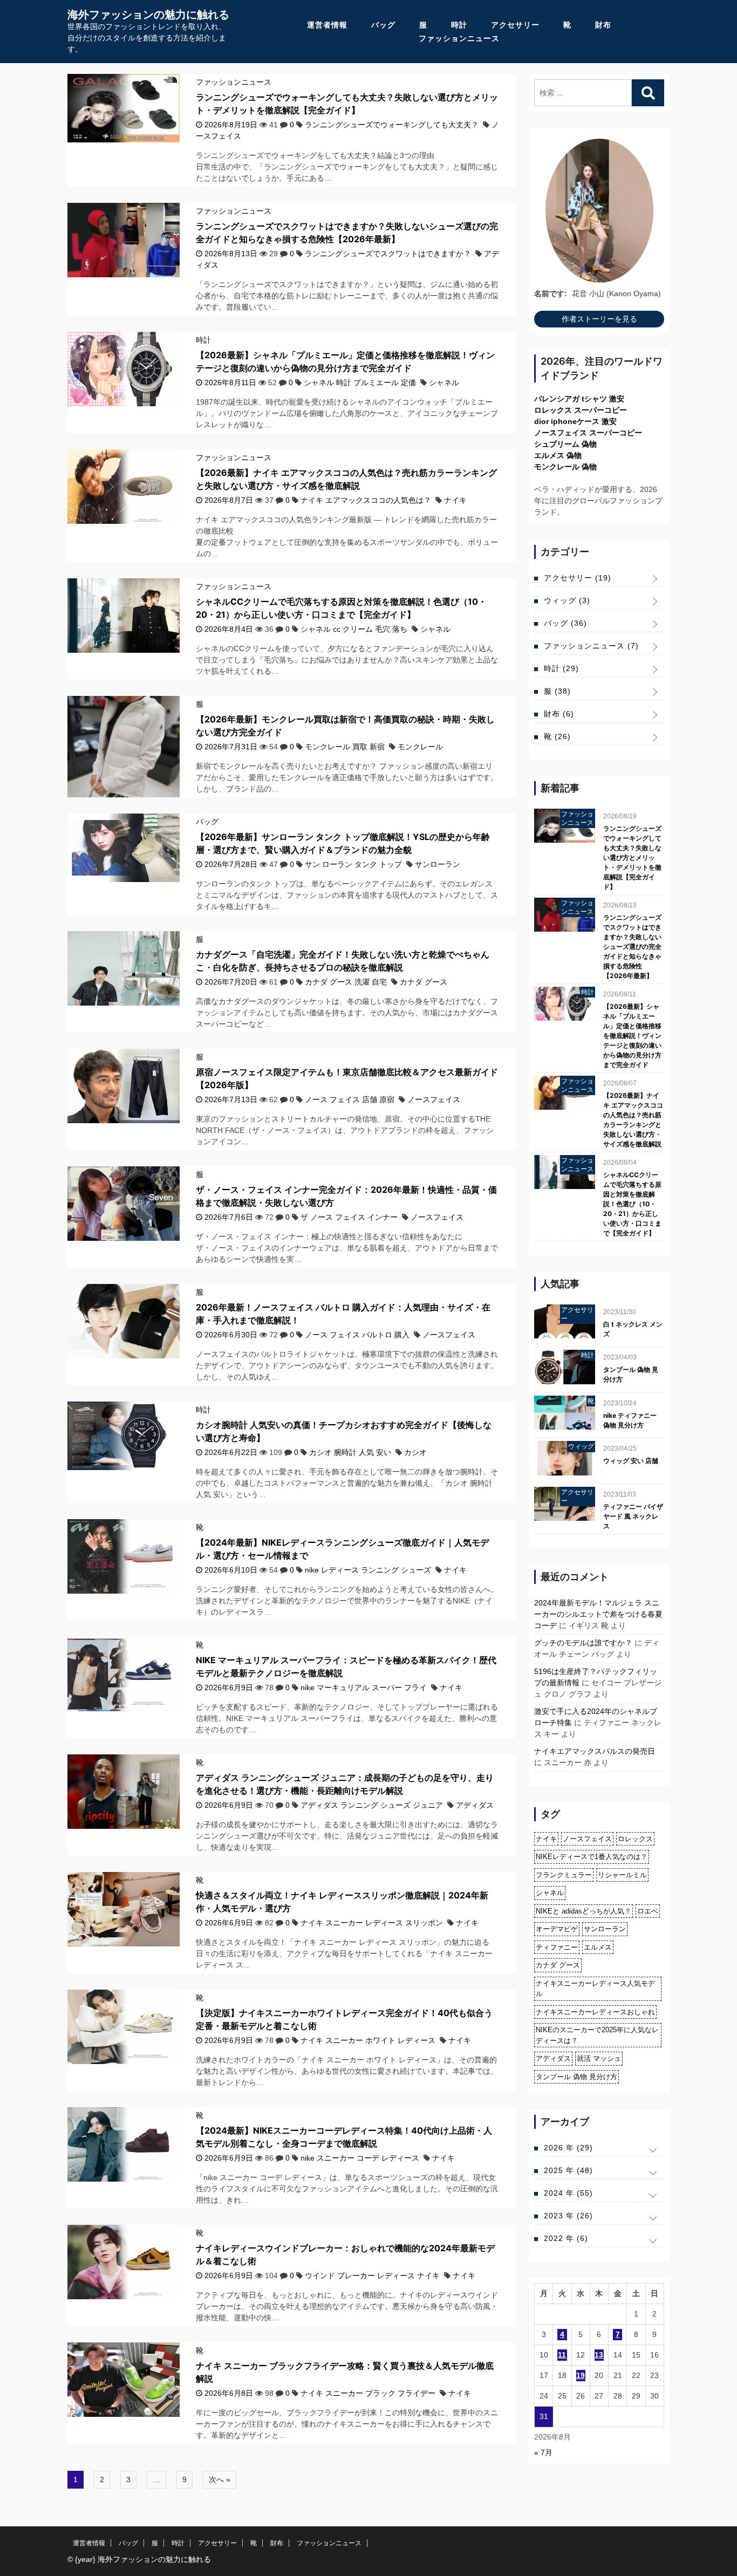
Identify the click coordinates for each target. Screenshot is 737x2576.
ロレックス (635, 1839)
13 (599, 2355)
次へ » (220, 2479)
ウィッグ (567, 600)
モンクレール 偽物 (565, 467)
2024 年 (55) (568, 2193)
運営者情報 (327, 25)
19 (581, 2375)
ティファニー (557, 1947)
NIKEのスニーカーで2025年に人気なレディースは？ (597, 2035)
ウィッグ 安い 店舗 (631, 1461)
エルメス (598, 1947)
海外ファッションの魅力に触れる (148, 15)
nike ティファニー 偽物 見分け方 (630, 1420)
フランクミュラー (564, 1875)
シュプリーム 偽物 (565, 444)
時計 (459, 25)
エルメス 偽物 (558, 455)
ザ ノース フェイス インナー (349, 1217)
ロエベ (648, 1911)
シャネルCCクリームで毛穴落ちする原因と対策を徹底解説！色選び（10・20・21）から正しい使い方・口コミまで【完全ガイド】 (632, 1204)
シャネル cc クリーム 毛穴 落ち (354, 629)
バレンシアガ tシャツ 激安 (579, 399)
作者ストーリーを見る (599, 319)
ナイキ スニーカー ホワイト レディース (368, 2040)
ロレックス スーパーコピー (581, 410)
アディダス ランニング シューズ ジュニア (372, 1805)
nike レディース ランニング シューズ (368, 1570)
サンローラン (438, 864)
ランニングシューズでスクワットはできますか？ (388, 254)
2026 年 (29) (568, 2148)
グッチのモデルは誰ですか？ (583, 1643)
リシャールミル (622, 1875)
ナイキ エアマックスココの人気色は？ (366, 500)
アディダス (475, 1805)
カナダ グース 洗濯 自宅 (346, 982)
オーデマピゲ (557, 1929)
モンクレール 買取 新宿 (345, 747)
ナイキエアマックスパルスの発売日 (595, 1751)
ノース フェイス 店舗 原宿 (350, 1099)
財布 (603, 25)
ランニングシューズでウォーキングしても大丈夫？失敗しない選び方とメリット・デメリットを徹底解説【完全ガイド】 (632, 857)
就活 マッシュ (599, 2058)
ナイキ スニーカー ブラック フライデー (368, 2393)
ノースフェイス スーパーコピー (588, 433)
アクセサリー (515, 25)
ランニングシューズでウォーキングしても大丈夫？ (392, 125)
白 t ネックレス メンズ (633, 1329)
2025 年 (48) (568, 2170)
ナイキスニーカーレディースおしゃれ (595, 2012)
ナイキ (455, 500)
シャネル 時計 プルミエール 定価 (360, 382)
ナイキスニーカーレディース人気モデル (595, 1989)
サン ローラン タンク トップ (353, 864)
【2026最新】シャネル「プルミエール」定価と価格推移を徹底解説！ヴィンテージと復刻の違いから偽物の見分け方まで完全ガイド (632, 1036)
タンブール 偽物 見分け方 (631, 1374)
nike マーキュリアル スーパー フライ (364, 1687)
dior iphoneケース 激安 (575, 421)
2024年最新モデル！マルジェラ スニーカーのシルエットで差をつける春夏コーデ (598, 1614)
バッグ (383, 25)
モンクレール (420, 747)
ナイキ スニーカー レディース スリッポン (372, 1923)
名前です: (551, 293)
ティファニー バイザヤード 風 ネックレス (633, 1516)
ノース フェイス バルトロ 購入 (357, 1335)
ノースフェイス (434, 1099)
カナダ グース (424, 982)
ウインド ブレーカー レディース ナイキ (372, 2276)
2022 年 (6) (566, 2238)
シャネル (444, 382)
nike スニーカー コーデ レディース (360, 2158)
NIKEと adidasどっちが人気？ (584, 1911)
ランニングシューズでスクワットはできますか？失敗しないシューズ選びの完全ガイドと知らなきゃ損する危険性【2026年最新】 (632, 947)
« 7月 (543, 2452)
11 (562, 2355)
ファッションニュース (459, 38)
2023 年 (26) (568, 2216)
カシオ (415, 1452)
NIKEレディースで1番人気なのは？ (592, 1857)
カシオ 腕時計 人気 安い (350, 1452)
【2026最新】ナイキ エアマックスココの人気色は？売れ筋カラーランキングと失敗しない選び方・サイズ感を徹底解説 (633, 1120)
